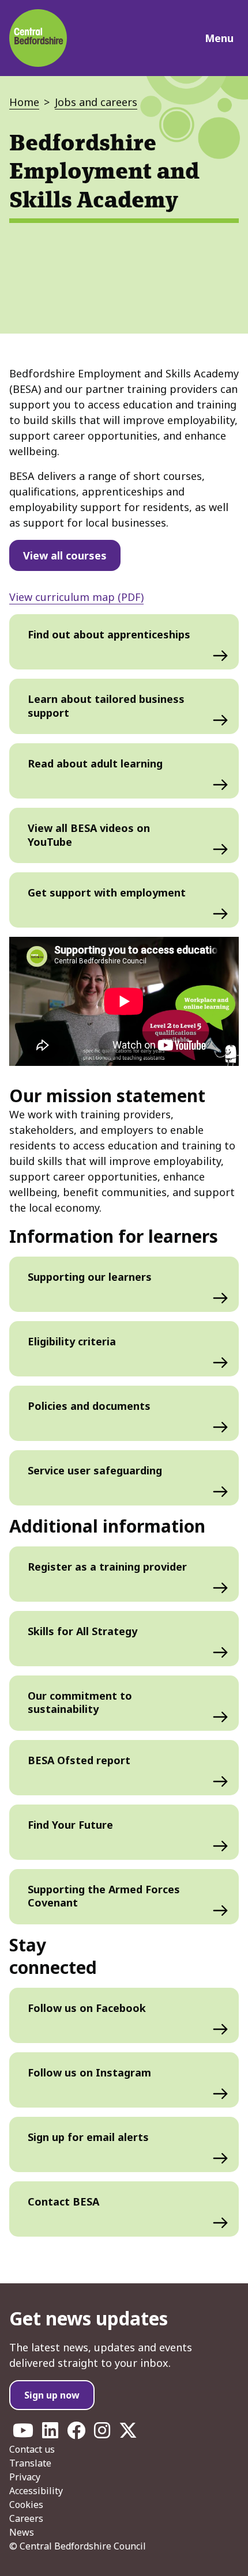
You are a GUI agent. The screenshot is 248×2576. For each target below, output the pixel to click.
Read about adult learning (95, 763)
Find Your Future (70, 1825)
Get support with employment (107, 892)
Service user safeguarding (95, 1470)
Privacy (25, 2477)
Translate (30, 2463)
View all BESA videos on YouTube (89, 835)
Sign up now (52, 2395)
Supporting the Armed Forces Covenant (104, 1896)
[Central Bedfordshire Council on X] (128, 2434)
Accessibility (36, 2491)
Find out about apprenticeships (109, 634)
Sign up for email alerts (88, 2137)
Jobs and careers (96, 102)
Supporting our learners (90, 1277)
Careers (26, 2518)
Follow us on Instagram (89, 2072)
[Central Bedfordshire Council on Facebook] (76, 2434)
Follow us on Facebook (87, 2008)
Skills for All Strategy (82, 1631)
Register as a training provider (107, 1567)
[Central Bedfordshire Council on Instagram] (102, 2434)
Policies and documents (89, 1406)
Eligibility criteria (72, 1341)
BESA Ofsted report (79, 1760)
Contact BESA (63, 2201)
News (22, 2532)
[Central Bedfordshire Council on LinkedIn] (50, 2434)
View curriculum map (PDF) (76, 597)
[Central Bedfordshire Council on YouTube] (23, 2434)
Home (24, 102)
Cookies (26, 2505)
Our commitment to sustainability (80, 1702)
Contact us (32, 2449)
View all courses (65, 555)
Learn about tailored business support (106, 706)
